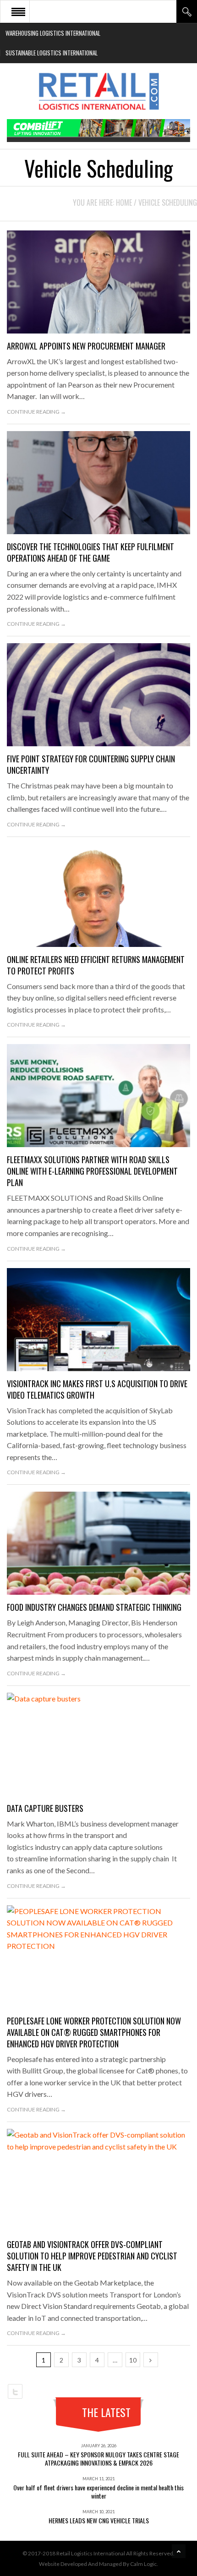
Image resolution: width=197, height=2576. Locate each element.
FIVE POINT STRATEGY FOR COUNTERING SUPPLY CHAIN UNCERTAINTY (91, 764)
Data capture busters (45, 1808)
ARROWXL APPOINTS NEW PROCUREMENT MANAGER (86, 346)
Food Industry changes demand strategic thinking (94, 1607)
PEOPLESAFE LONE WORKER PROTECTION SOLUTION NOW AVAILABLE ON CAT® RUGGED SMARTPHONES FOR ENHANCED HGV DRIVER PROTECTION (94, 2032)
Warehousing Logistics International (53, 33)
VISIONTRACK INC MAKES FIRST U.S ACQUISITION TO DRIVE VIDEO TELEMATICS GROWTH (97, 1389)
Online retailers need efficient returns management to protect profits (96, 965)
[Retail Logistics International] (98, 91)
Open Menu (18, 11)
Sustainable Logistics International (52, 53)
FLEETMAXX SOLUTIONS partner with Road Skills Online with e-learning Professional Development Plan (92, 1171)
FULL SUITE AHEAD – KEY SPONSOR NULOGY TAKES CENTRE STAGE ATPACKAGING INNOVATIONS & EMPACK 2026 (98, 2458)
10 (133, 2360)
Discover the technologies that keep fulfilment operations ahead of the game (90, 552)
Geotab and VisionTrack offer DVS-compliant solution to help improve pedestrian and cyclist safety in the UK (92, 2256)
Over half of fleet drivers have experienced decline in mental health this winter (98, 2491)
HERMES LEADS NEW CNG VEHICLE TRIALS (99, 2520)
